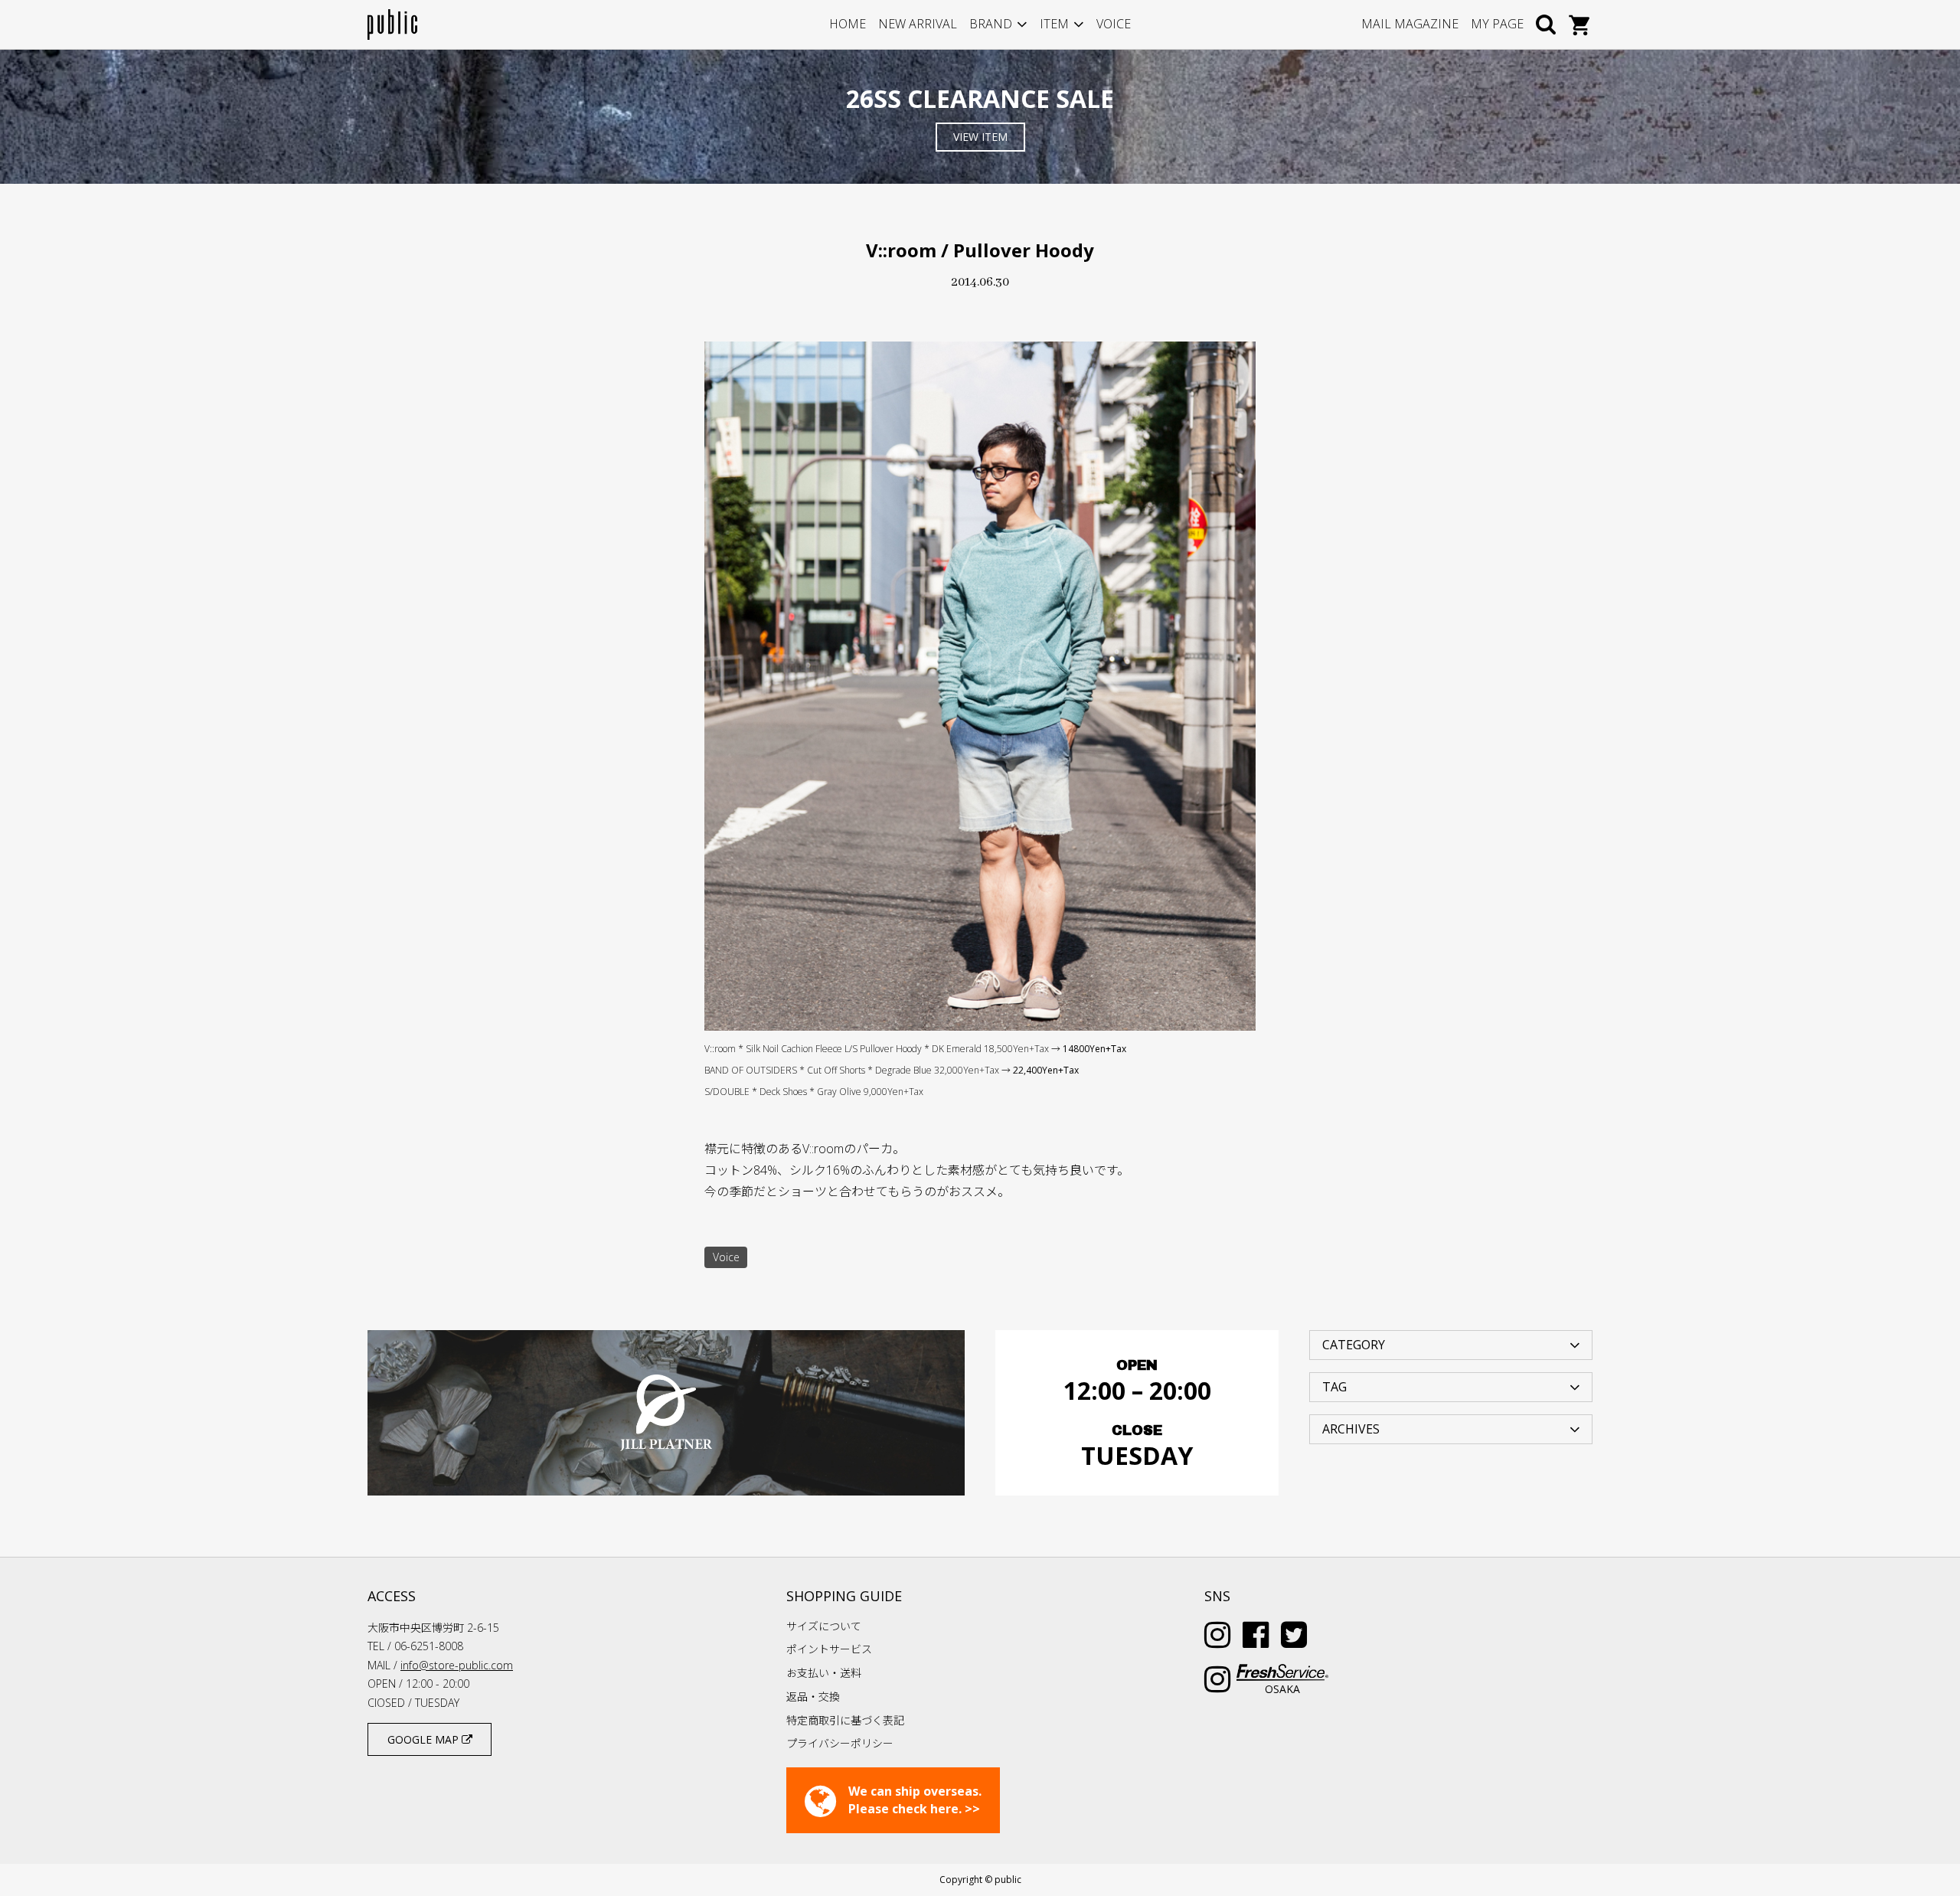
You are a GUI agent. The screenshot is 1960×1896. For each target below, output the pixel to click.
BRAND (991, 24)
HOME (848, 24)
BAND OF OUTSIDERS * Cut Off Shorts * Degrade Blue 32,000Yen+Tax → (892, 1070)
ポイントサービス (829, 1649)
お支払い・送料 (824, 1673)
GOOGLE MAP (425, 1739)
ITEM (1054, 24)
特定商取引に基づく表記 (845, 1720)
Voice (726, 1257)
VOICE (1114, 24)
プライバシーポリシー (840, 1743)
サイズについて (824, 1626)
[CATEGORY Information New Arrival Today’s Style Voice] (1451, 1344)
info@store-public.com (457, 1665)
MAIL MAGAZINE (1410, 24)
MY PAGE (1497, 24)
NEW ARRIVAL (918, 24)
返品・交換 (813, 1697)
